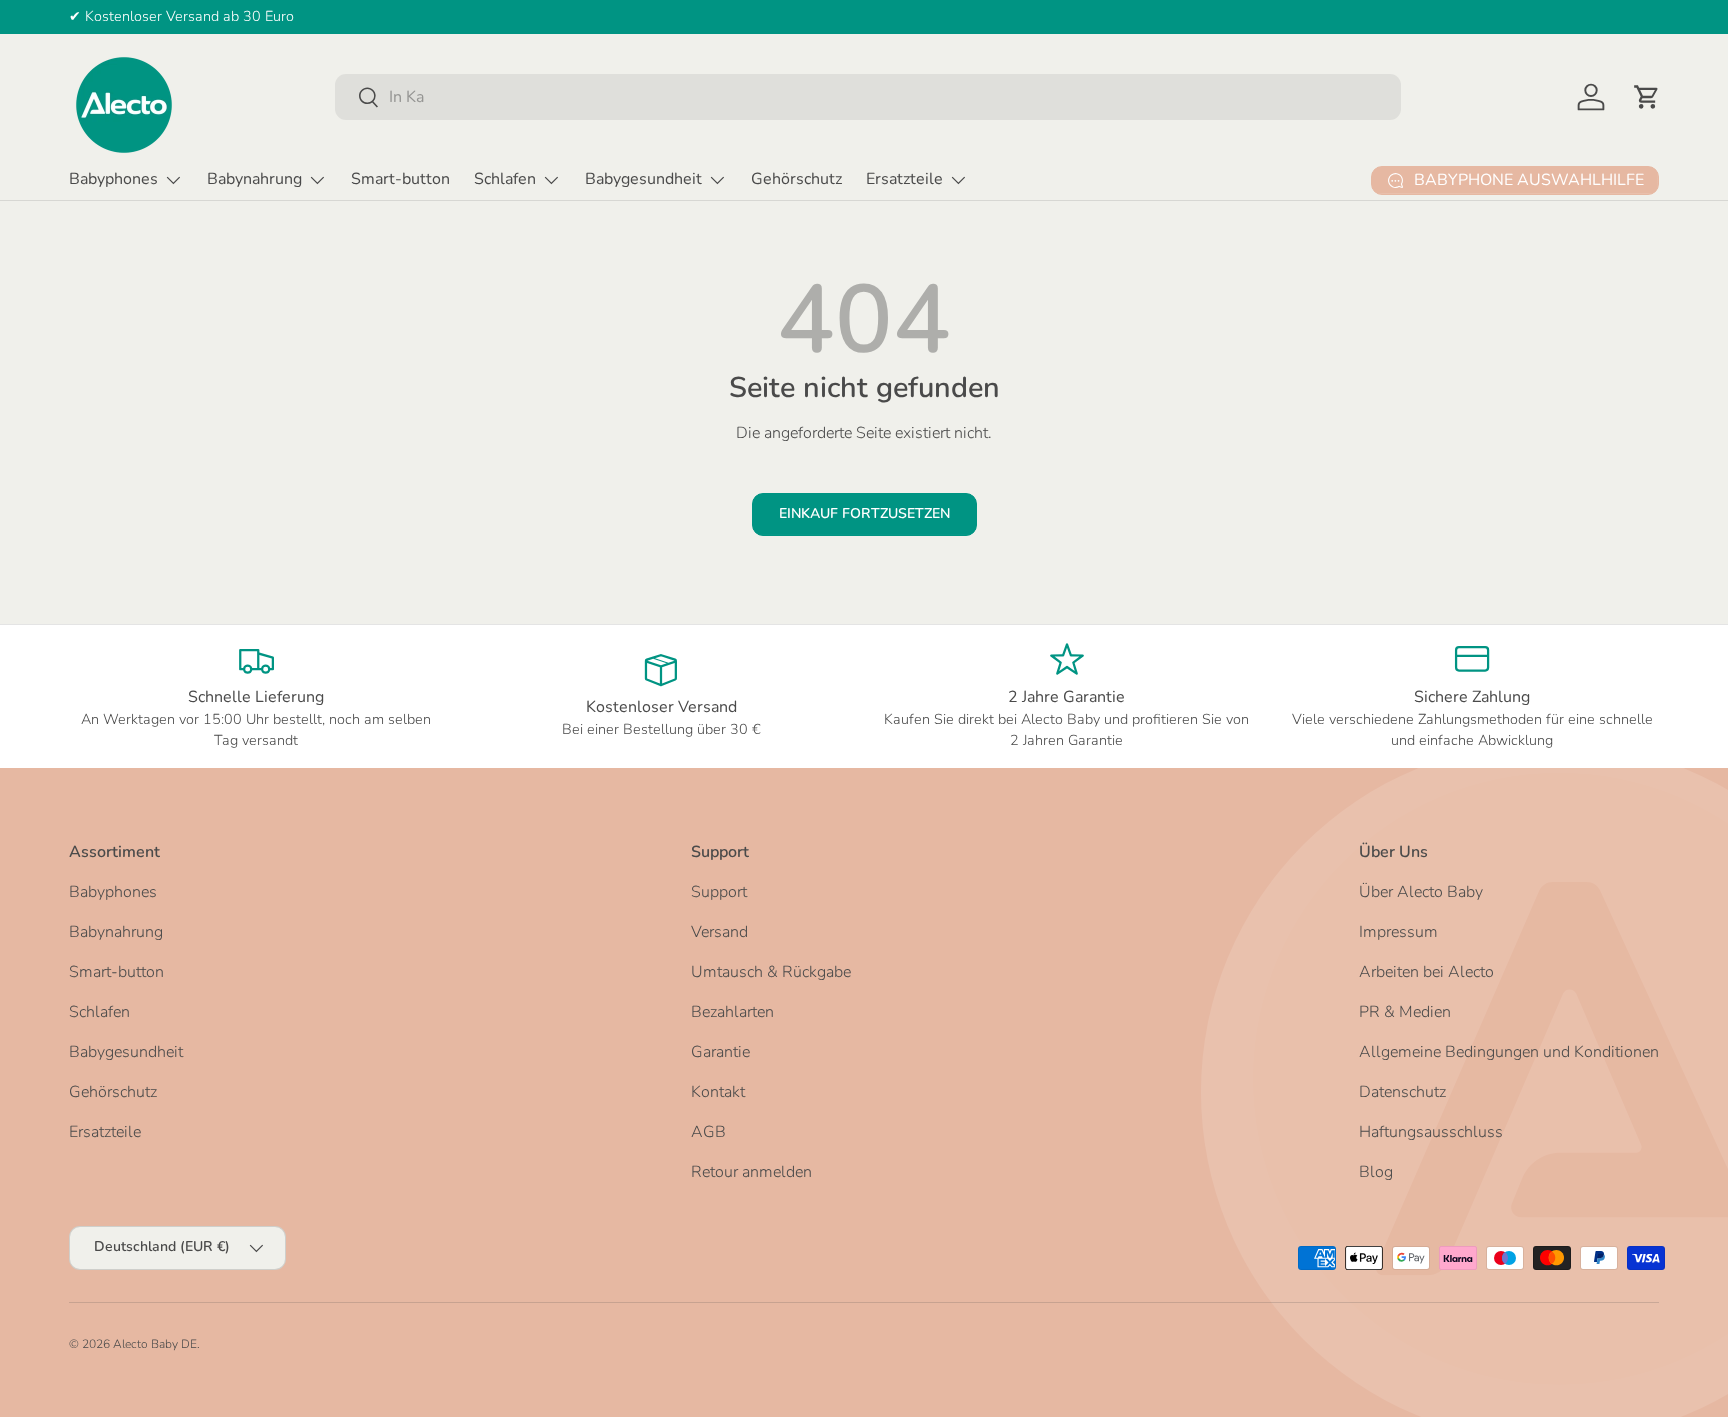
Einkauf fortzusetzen (864, 513)
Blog (1376, 1172)
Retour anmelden (751, 1172)
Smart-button (400, 179)
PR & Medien (1405, 1012)
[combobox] (868, 97)
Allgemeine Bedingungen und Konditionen (1509, 1052)
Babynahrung (254, 179)
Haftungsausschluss (1431, 1132)
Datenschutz (1402, 1092)
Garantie (720, 1052)
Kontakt (718, 1092)
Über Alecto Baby (1421, 892)
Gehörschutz (796, 179)
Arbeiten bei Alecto (1426, 972)
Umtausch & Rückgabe (771, 972)
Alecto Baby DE (155, 1344)
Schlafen (505, 179)
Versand (719, 932)
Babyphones (113, 179)
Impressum (1398, 932)
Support (719, 892)
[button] (1647, 97)
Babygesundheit (643, 179)
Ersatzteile (904, 179)
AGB (708, 1132)
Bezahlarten (732, 1012)
